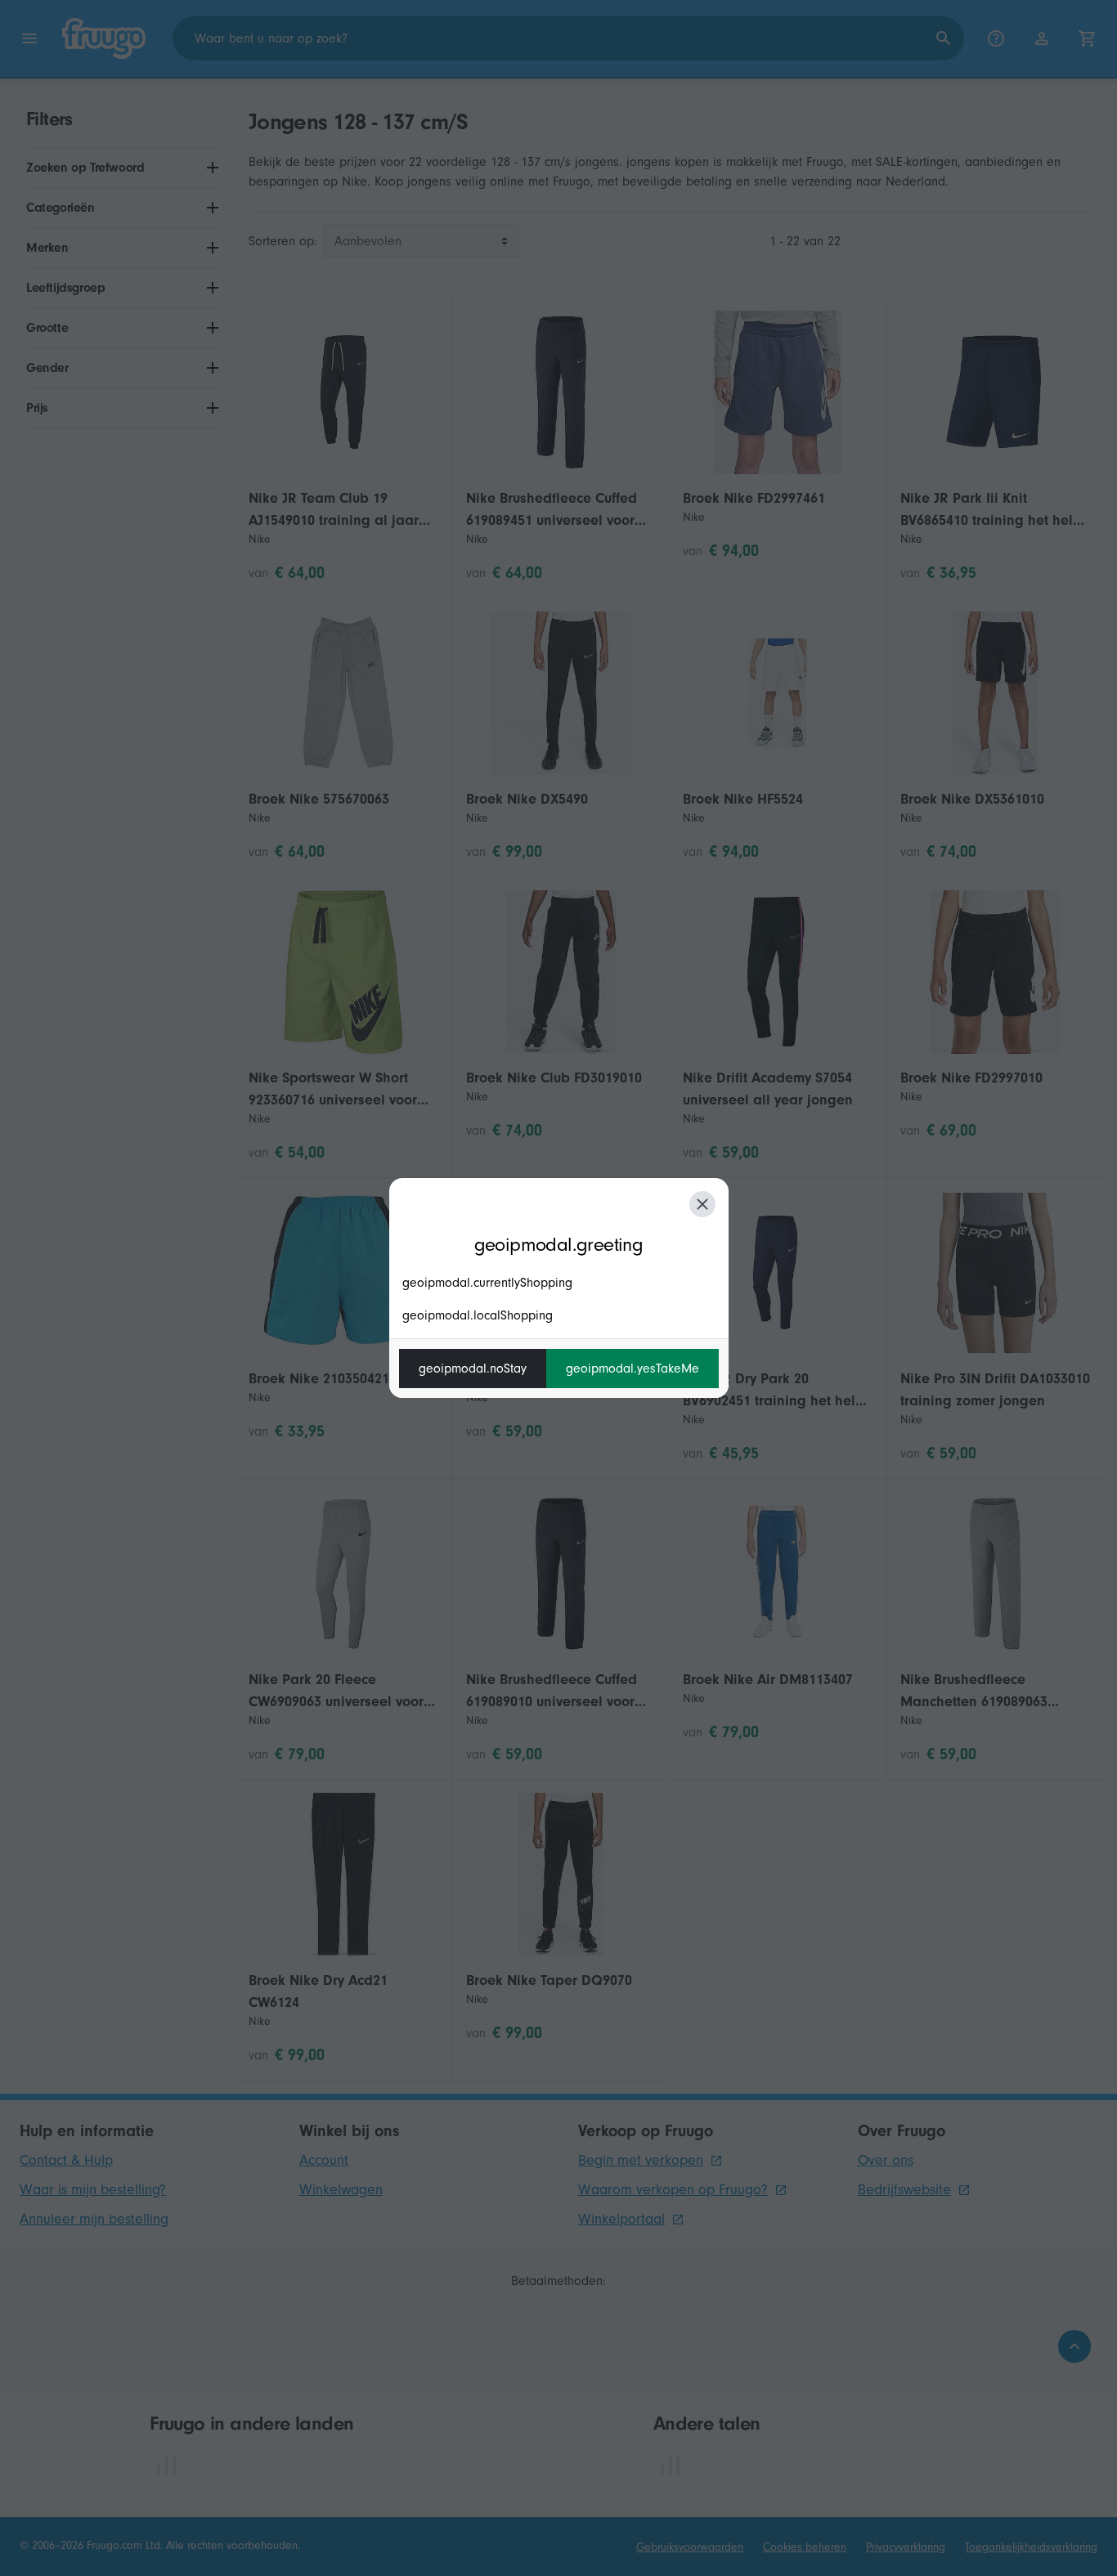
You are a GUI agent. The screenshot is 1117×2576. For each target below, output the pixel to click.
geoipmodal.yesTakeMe (633, 1369)
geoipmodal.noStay (473, 1369)
